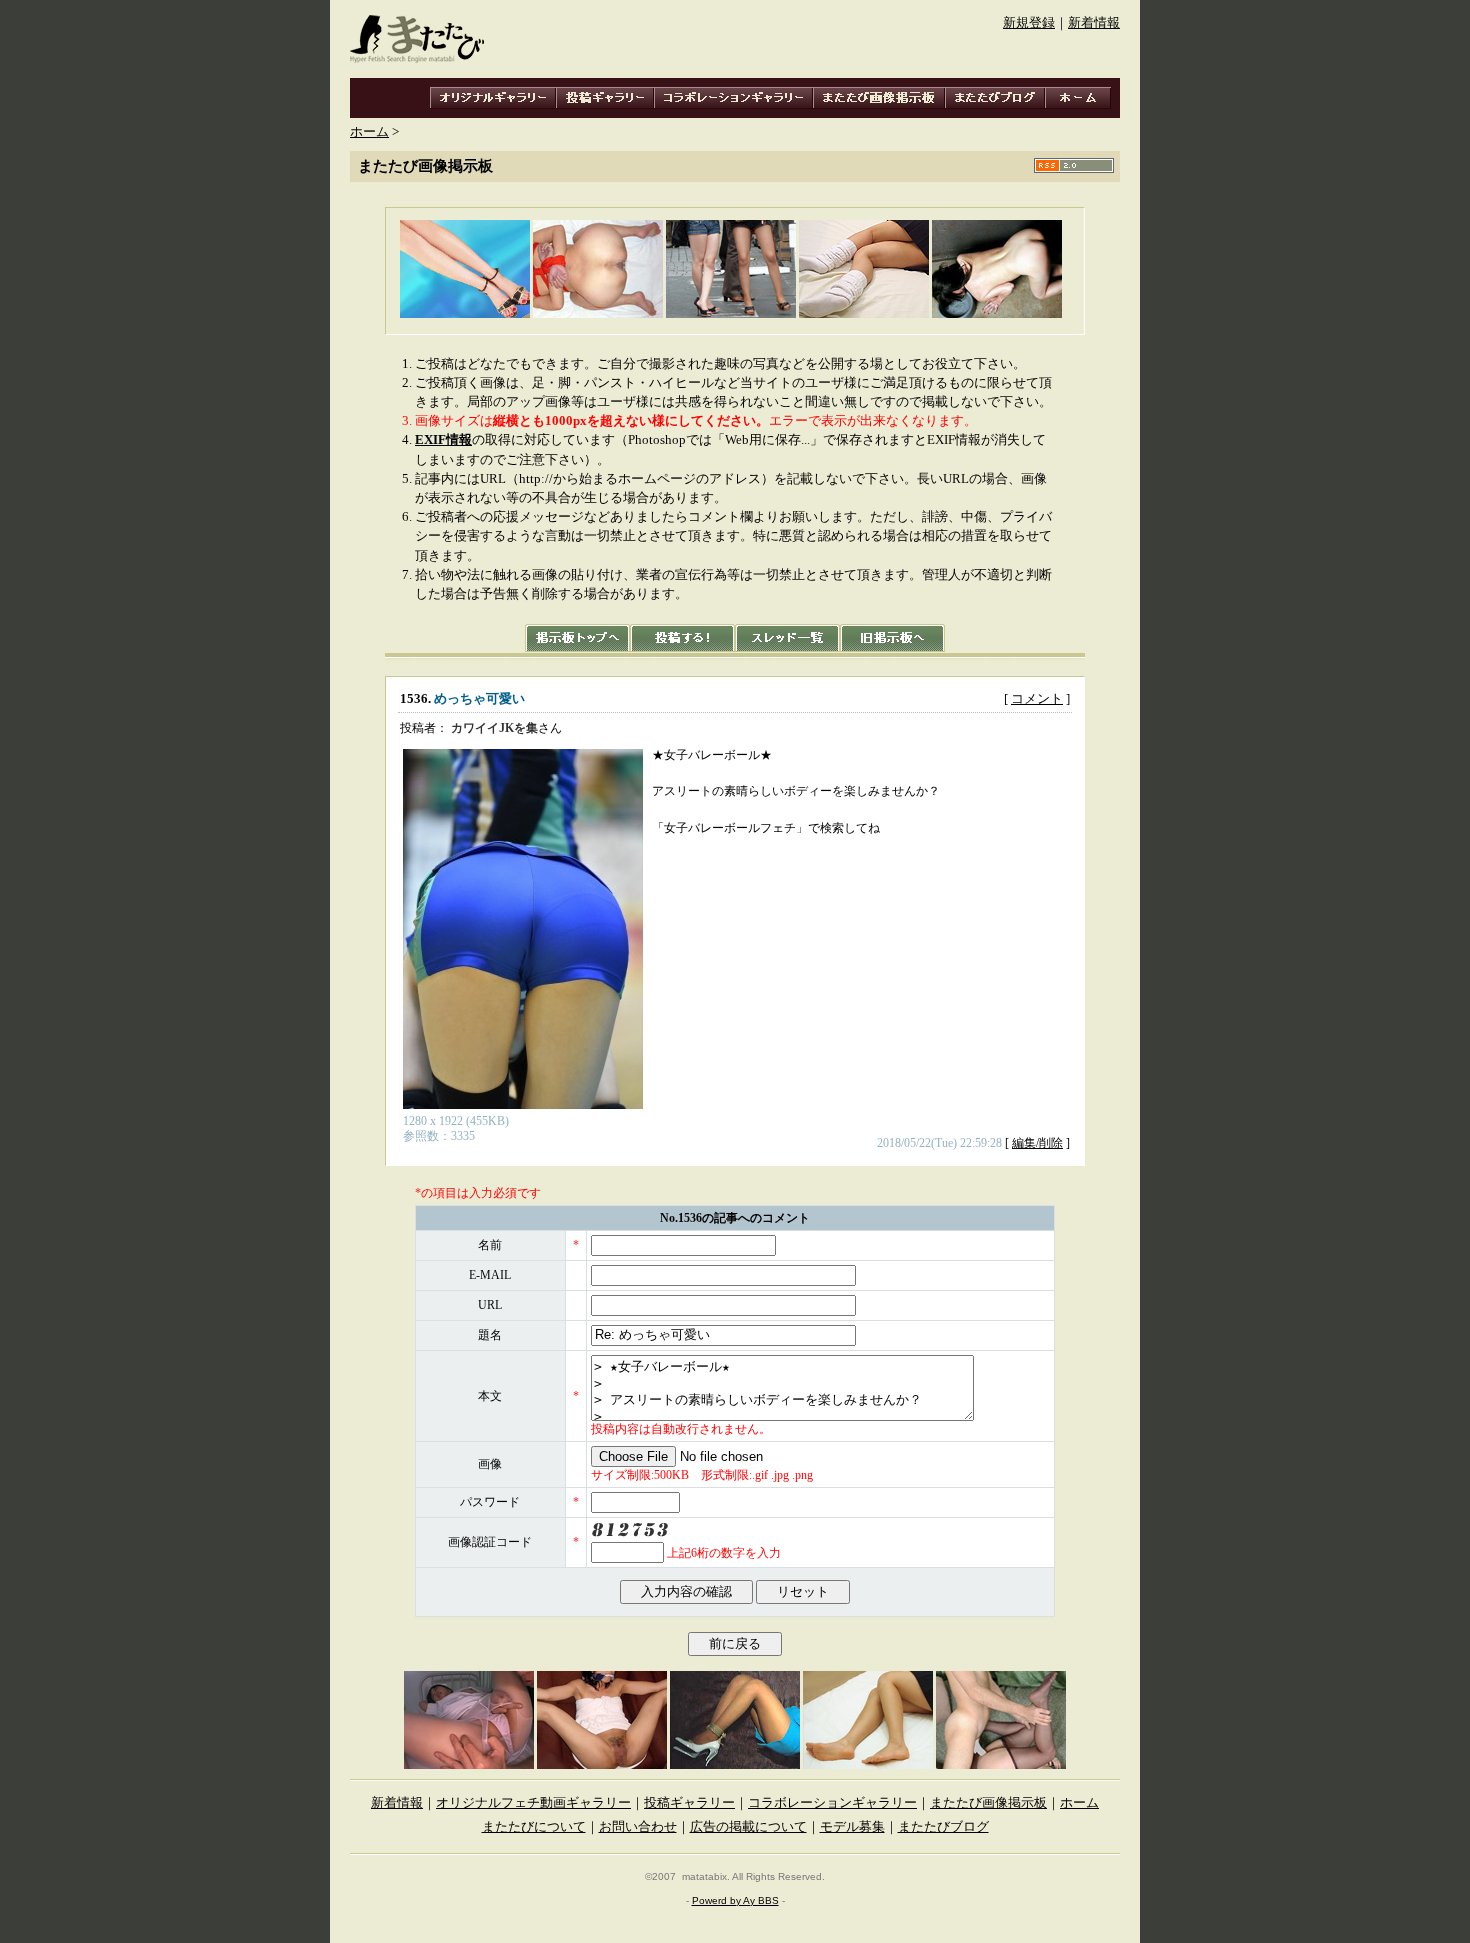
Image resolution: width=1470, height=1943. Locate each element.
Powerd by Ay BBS (735, 1900)
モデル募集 (852, 1827)
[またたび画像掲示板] (879, 98)
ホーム (369, 132)
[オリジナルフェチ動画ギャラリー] (493, 98)
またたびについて (534, 1827)
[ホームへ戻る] (1078, 98)
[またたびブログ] (995, 98)
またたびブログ (943, 1827)
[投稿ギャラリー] (605, 98)
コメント (1037, 699)
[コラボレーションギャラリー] (733, 98)
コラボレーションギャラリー (832, 1803)
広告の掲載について (748, 1827)
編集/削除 (1037, 1143)
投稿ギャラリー (689, 1803)
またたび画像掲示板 (988, 1803)
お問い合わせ (638, 1827)
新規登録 (1029, 23)
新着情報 (1094, 23)
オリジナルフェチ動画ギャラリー (533, 1803)
